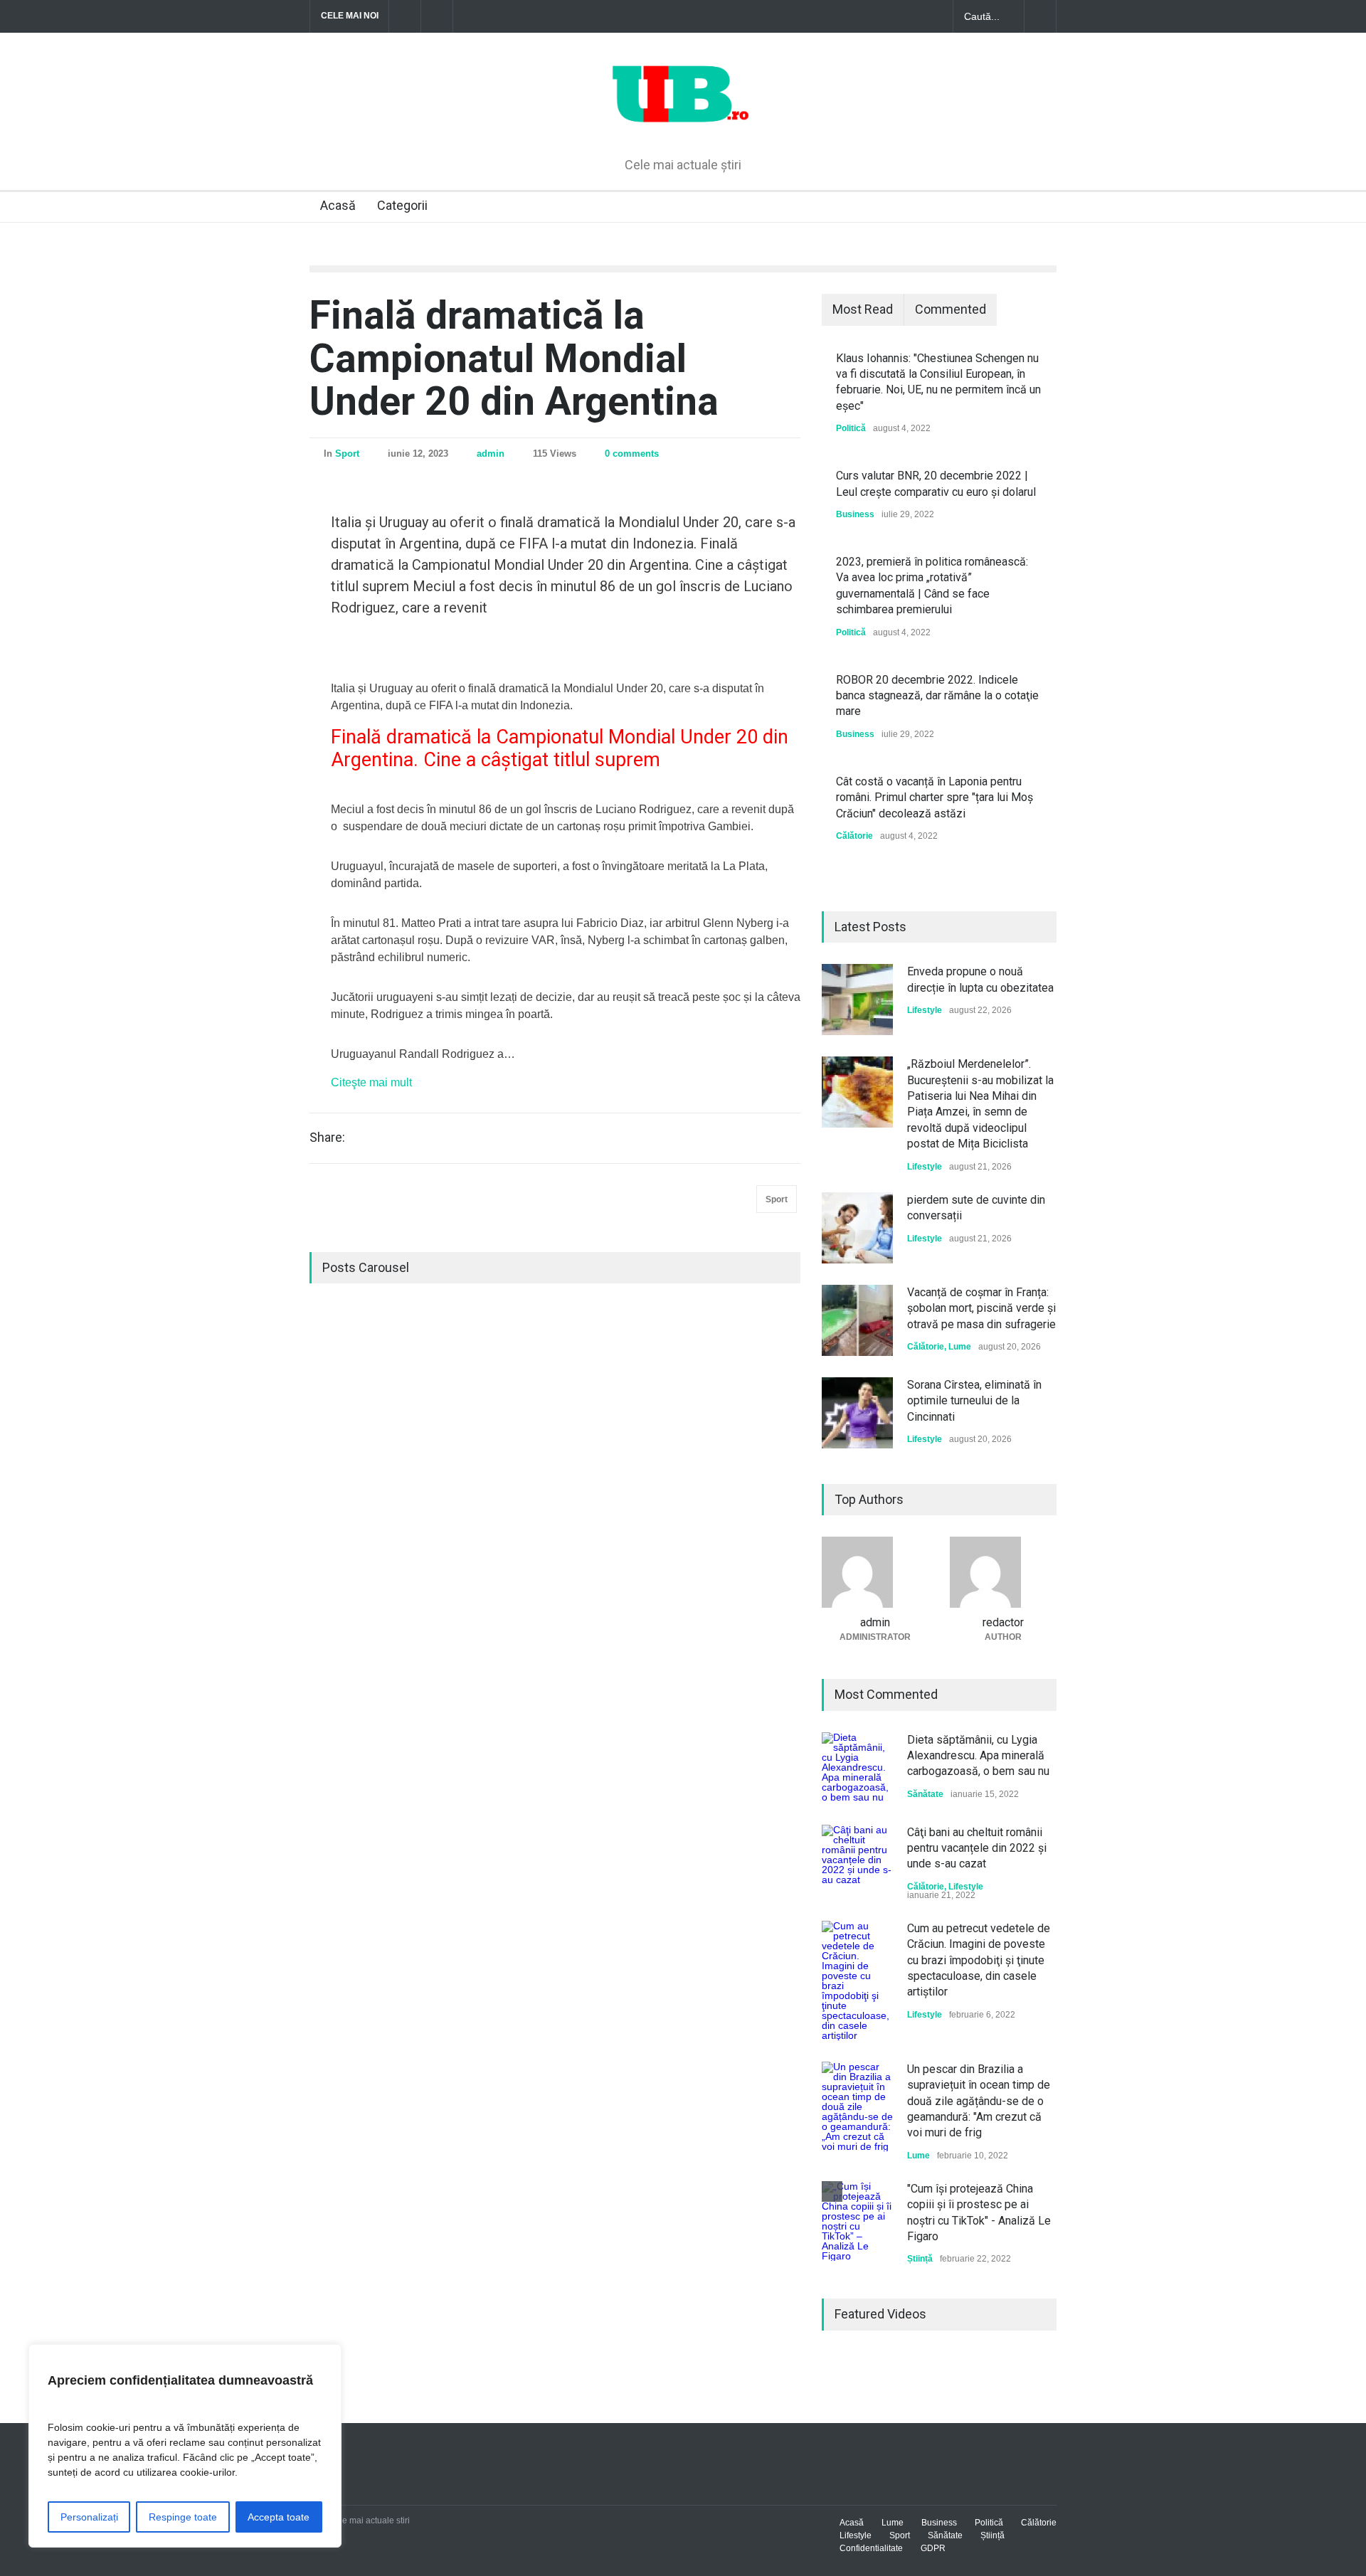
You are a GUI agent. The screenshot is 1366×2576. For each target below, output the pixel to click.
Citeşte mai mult (371, 1082)
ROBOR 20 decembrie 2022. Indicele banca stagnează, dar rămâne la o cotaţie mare (937, 696)
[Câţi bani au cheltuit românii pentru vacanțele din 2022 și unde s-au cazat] (857, 1860)
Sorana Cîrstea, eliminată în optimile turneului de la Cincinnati (974, 1401)
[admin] (875, 1572)
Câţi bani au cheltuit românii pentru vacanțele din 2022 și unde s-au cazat (977, 1848)
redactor (1003, 1622)
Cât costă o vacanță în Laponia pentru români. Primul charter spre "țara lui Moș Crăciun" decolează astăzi (935, 797)
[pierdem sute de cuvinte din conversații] (857, 1228)
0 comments (632, 454)
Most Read (863, 309)
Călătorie (854, 836)
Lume (960, 1347)
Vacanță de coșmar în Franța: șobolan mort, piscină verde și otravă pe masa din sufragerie (981, 1308)
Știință (920, 2259)
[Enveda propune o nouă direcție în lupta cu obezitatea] (857, 1000)
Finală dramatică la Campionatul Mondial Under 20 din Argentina (514, 358)
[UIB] (683, 122)
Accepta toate (279, 2517)
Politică (851, 428)
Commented (951, 309)
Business (855, 514)
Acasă (338, 205)
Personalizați (89, 2517)
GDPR (933, 2548)
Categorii (402, 205)
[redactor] (1003, 1572)
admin (491, 454)
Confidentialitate (871, 2548)
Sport (347, 454)
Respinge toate (183, 2517)
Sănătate (925, 1794)
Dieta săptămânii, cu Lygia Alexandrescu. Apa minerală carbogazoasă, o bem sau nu (978, 1756)
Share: (327, 1138)
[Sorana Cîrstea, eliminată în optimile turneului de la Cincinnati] (857, 1413)
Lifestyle (925, 1010)
